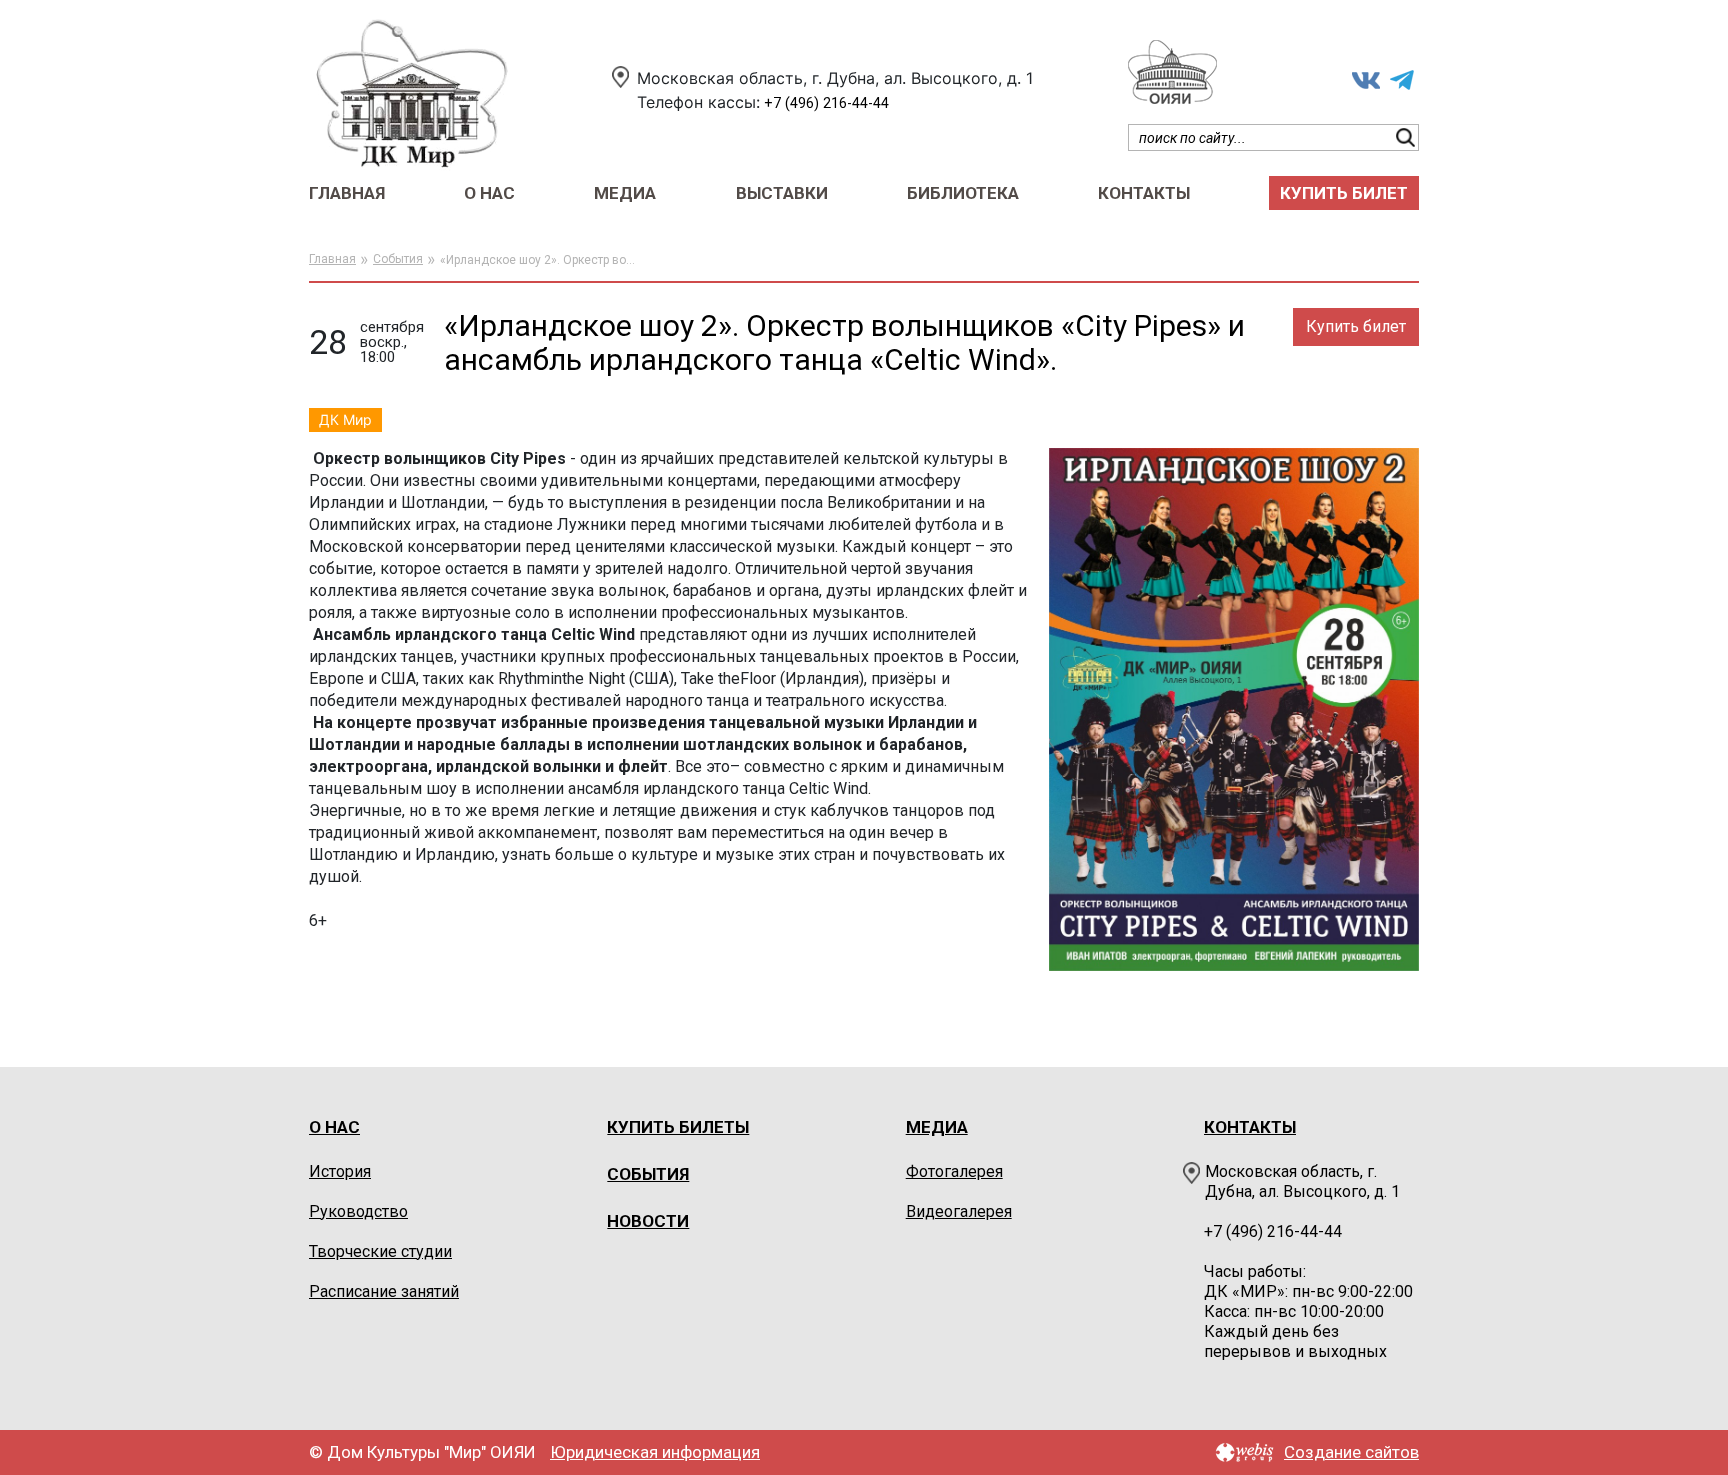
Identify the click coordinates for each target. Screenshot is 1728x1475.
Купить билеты (678, 1127)
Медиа (625, 193)
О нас (489, 193)
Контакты (1144, 193)
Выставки (782, 193)
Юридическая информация (655, 1452)
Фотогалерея (954, 1171)
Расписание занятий (384, 1291)
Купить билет (1344, 193)
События (398, 259)
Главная (347, 193)
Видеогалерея (959, 1211)
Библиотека (963, 193)
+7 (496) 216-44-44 (826, 103)
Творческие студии (380, 1251)
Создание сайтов (1351, 1452)
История (340, 1171)
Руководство (358, 1211)
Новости (648, 1221)
